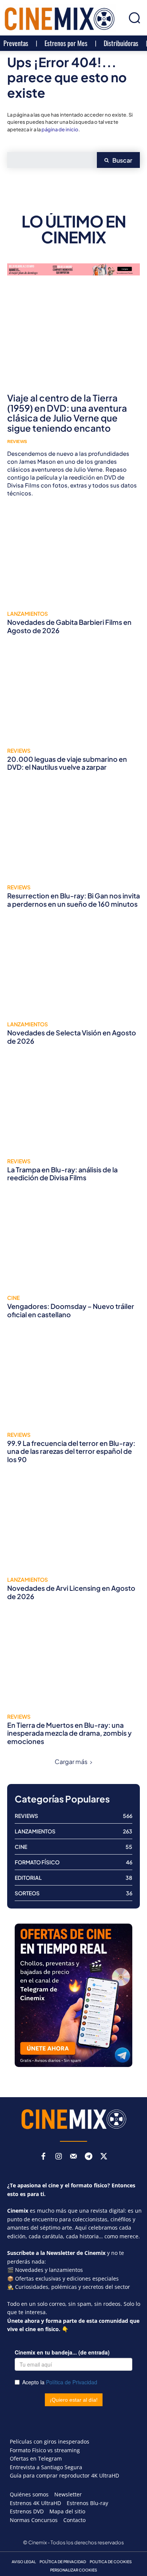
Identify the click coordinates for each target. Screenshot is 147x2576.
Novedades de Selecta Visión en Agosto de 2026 (72, 1037)
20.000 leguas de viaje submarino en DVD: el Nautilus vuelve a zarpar (67, 763)
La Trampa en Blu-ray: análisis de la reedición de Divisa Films (62, 1174)
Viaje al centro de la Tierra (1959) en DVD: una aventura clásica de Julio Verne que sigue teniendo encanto (67, 413)
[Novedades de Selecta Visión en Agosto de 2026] (73, 969)
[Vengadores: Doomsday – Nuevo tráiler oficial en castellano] (73, 1243)
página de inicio (60, 129)
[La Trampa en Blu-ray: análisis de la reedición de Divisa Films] (73, 1106)
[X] (104, 2157)
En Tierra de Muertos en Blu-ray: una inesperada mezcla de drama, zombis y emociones (69, 1733)
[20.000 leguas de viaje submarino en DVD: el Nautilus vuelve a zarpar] (73, 695)
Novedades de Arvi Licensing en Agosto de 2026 (71, 1592)
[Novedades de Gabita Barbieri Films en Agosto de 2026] (73, 558)
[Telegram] (89, 2157)
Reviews (17, 441)
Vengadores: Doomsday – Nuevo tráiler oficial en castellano (71, 1310)
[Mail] (73, 2157)
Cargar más (71, 1762)
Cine (13, 1298)
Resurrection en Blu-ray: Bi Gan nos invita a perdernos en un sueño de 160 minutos (73, 900)
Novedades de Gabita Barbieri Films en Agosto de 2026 (69, 626)
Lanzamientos (28, 614)
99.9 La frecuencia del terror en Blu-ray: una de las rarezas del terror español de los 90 (71, 1451)
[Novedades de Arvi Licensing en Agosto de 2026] (73, 1524)
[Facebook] (43, 2157)
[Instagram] (58, 2157)
